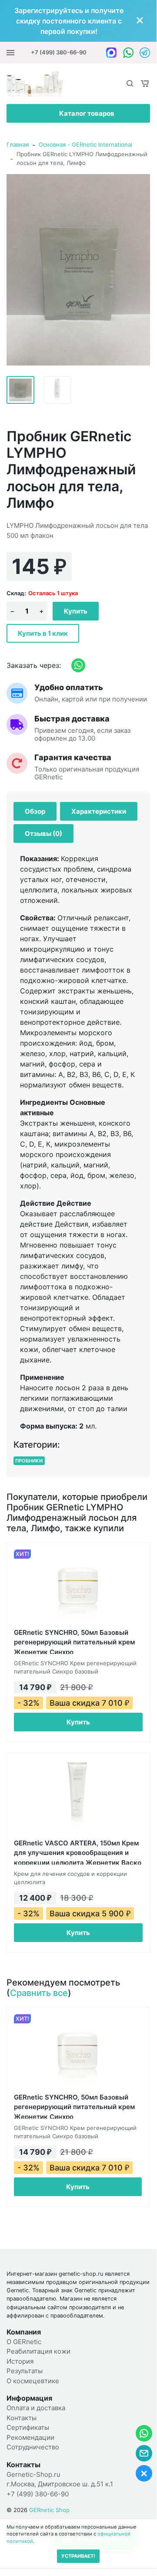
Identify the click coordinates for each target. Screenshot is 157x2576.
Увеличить (78, 269)
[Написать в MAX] (111, 52)
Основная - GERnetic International (85, 144)
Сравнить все (39, 1993)
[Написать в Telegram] (145, 52)
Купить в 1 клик (43, 633)
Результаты (25, 2371)
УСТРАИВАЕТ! (78, 2556)
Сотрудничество (33, 2447)
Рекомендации (30, 2437)
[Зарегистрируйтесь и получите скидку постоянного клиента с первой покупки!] (78, 21)
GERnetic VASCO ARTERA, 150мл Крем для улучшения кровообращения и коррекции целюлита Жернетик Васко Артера (78, 1852)
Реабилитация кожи (38, 2351)
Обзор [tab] (35, 811)
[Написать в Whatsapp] (128, 52)
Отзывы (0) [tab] (43, 834)
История (20, 2361)
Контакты (22, 2418)
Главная (18, 144)
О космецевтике (33, 2381)
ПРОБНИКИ (29, 1461)
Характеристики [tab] (99, 811)
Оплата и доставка (36, 2408)
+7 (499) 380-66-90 (59, 52)
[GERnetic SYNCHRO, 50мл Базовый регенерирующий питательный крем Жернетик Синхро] (78, 1586)
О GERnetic (24, 2342)
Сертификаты (28, 2427)
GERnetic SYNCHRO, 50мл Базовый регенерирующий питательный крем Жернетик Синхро (74, 1641)
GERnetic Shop (49, 2510)
